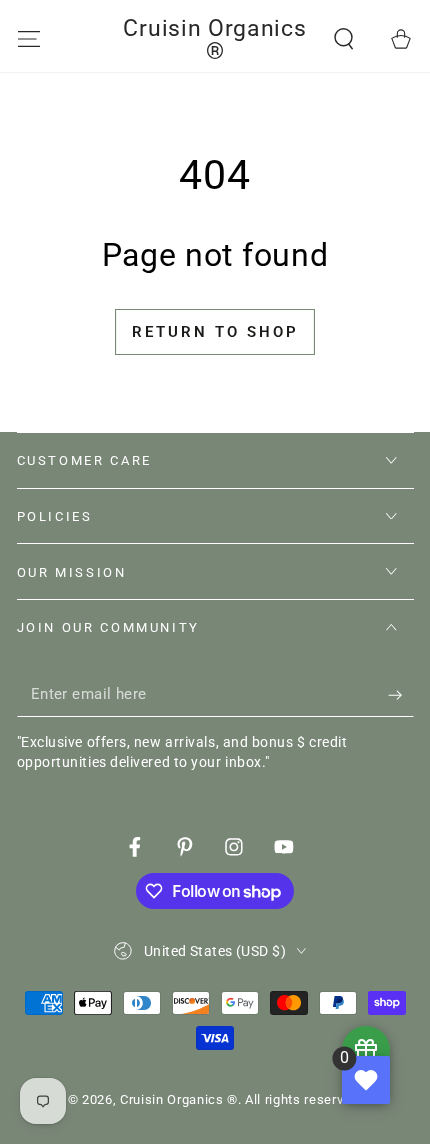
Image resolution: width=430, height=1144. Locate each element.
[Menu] (28, 39)
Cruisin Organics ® (179, 1099)
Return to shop (215, 332)
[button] (344, 39)
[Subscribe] (400, 695)
